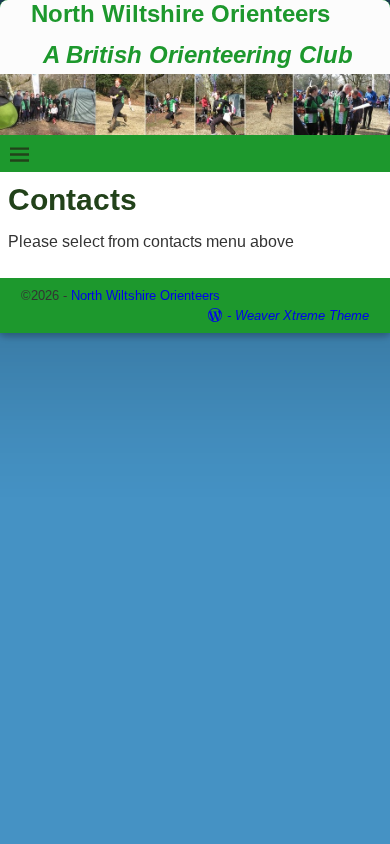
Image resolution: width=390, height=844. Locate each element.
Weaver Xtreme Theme (302, 315)
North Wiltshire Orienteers (180, 13)
